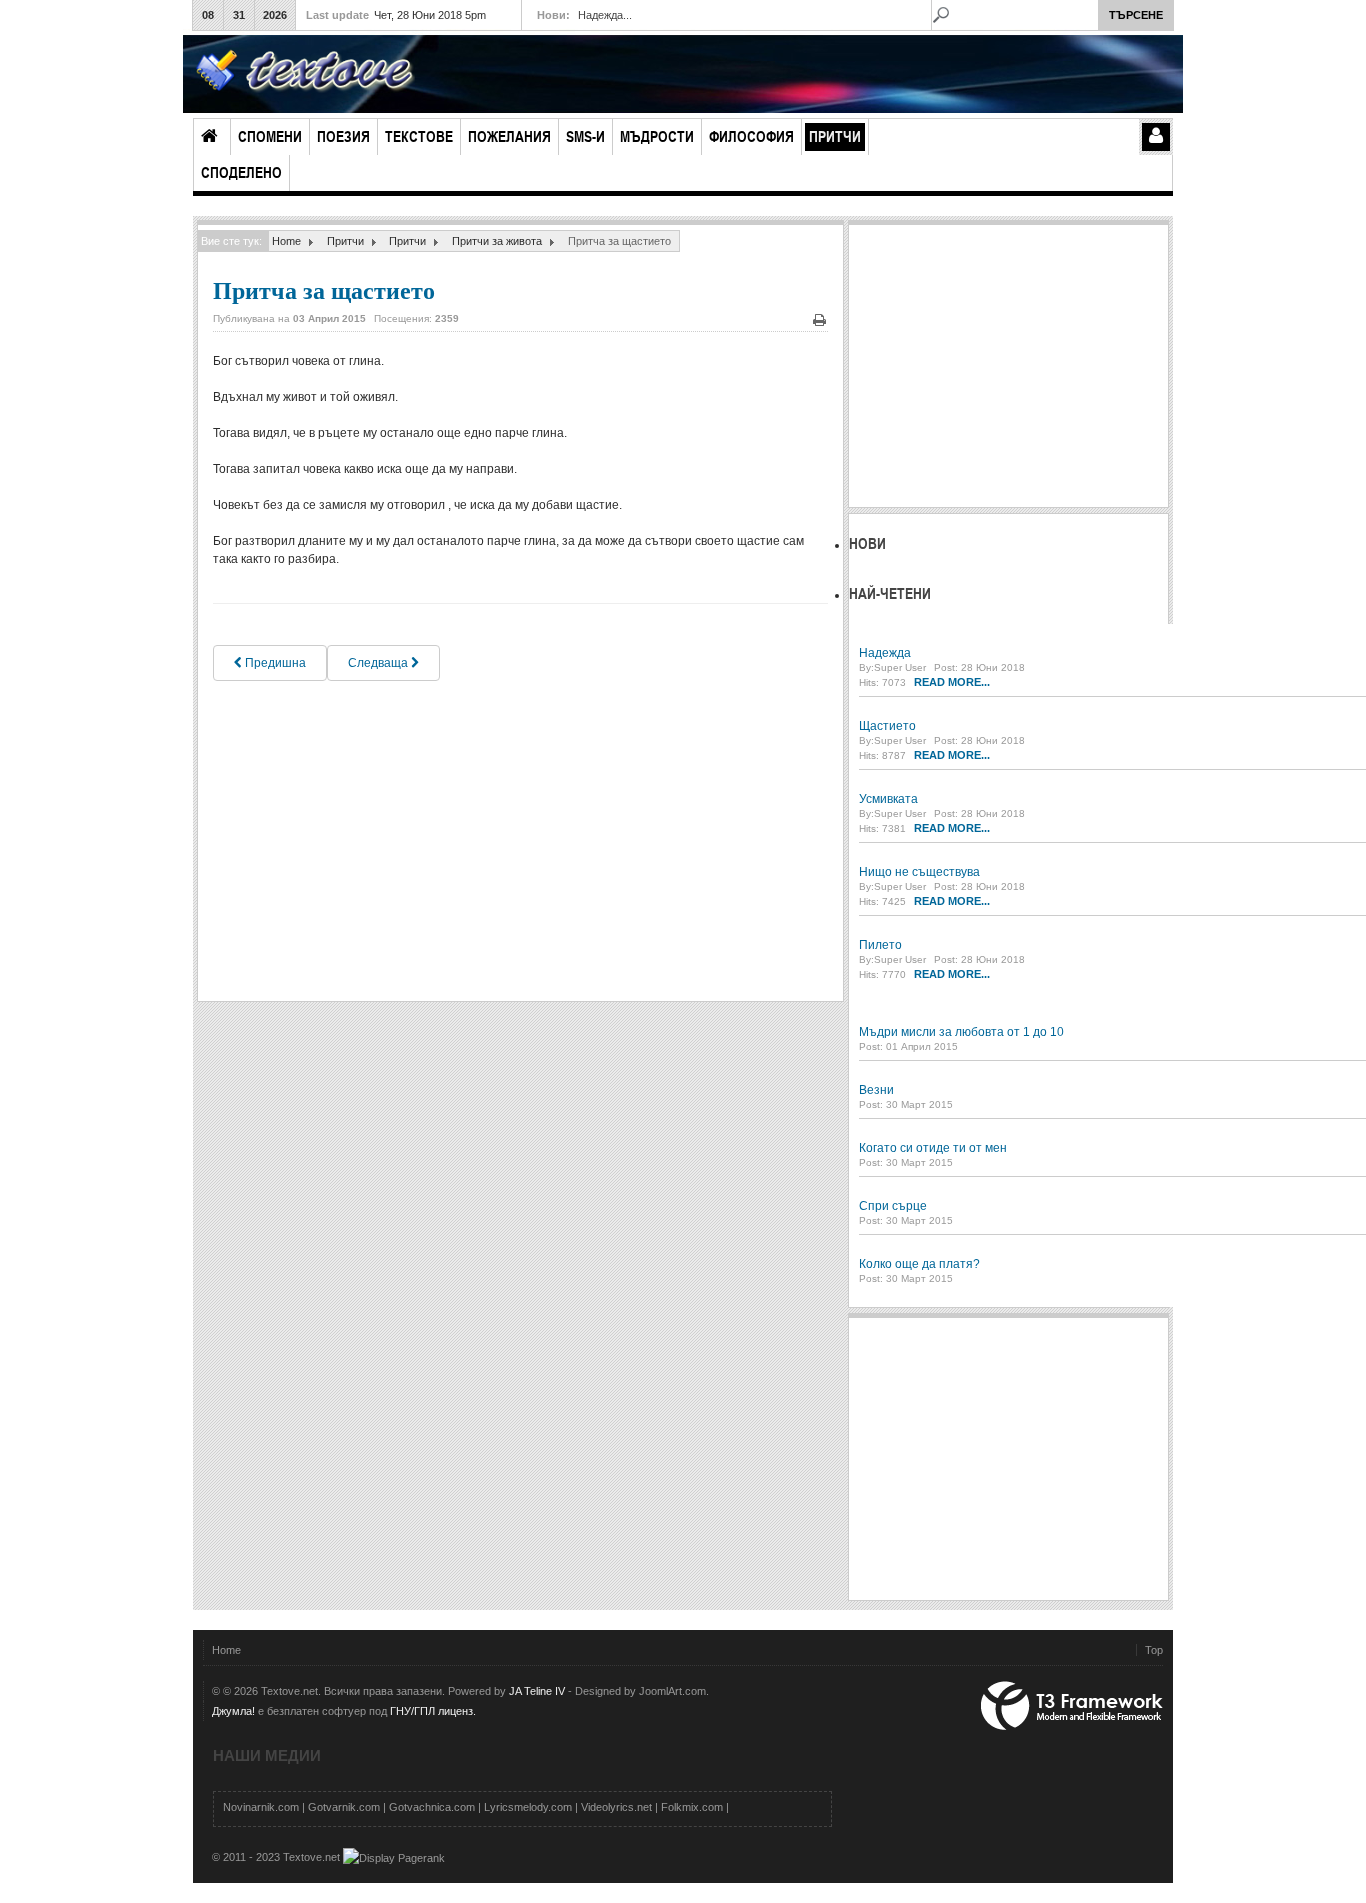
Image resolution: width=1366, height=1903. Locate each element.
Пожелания (509, 136)
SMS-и (585, 136)
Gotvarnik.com (344, 1807)
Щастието (887, 726)
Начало (212, 137)
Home (286, 241)
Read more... (952, 682)
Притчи (835, 136)
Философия (751, 136)
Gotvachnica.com (432, 1807)
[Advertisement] (520, 841)
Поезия (343, 136)
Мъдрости (657, 136)
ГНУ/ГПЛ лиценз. (433, 1711)
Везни (876, 1090)
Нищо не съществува (919, 872)
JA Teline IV (537, 1691)
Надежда (885, 653)
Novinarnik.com (261, 1807)
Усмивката (888, 799)
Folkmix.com (692, 1807)
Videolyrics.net (616, 1807)
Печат (820, 320)
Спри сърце (893, 1206)
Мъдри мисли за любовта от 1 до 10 (961, 1032)
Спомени (270, 136)
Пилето (880, 945)
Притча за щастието (324, 289)
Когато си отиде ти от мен (933, 1148)
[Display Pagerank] (394, 1857)
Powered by (1072, 1706)
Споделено (241, 172)
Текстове (419, 136)
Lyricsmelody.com (528, 1807)
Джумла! (233, 1711)
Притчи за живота (497, 241)
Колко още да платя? (919, 1264)
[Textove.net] (304, 74)
